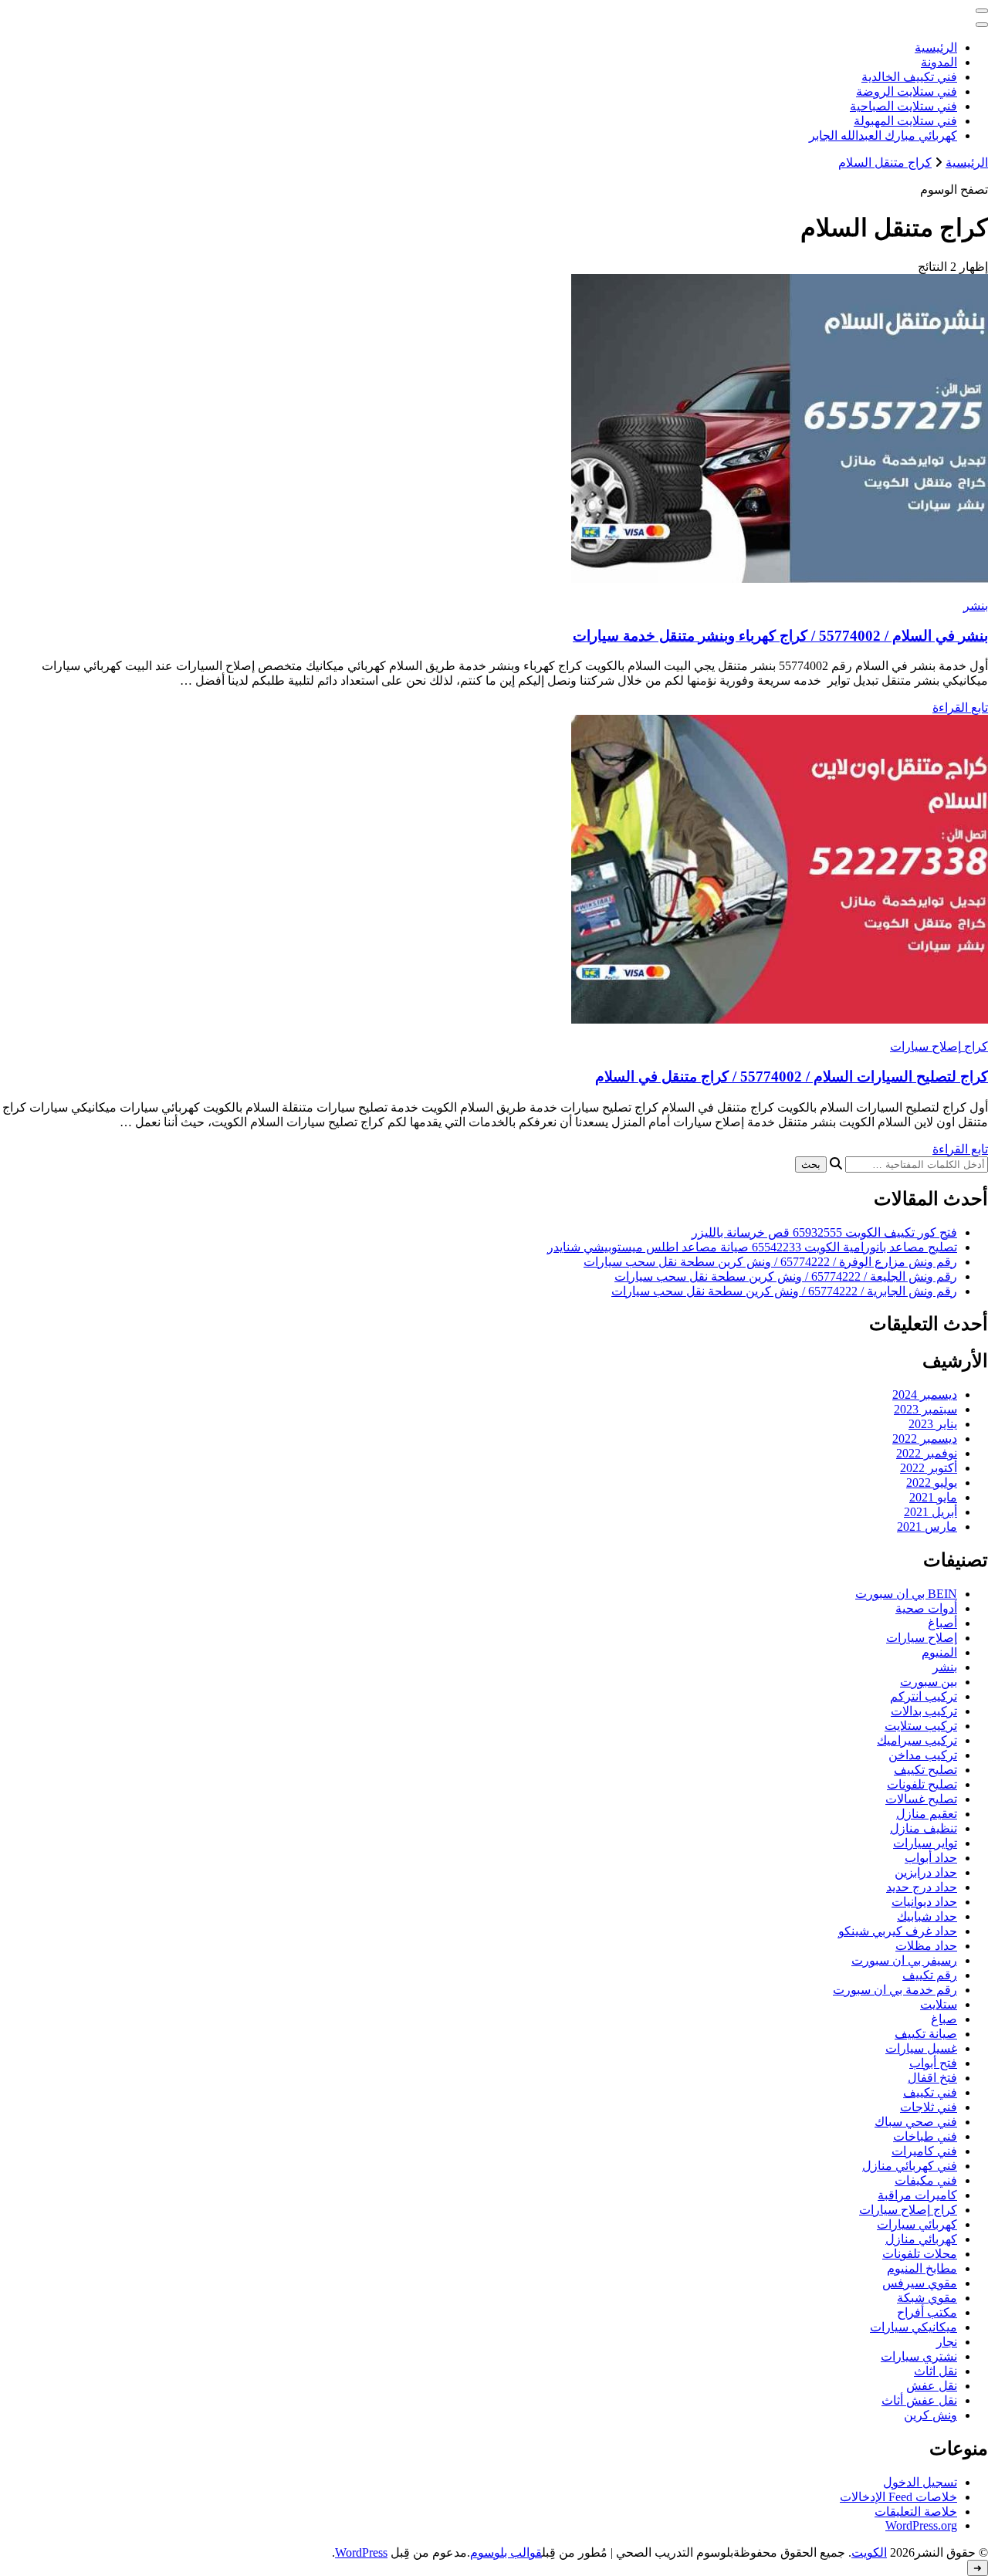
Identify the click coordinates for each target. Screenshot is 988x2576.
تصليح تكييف (925, 1770)
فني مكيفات (926, 2180)
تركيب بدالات (924, 1711)
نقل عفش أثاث (919, 2400)
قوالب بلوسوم (506, 2552)
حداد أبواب (931, 1858)
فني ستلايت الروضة (907, 91)
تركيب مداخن (923, 1755)
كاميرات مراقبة (917, 2195)
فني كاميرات (924, 2151)
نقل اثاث (936, 2371)
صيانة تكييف (926, 2034)
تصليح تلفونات (922, 1784)
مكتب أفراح (927, 2312)
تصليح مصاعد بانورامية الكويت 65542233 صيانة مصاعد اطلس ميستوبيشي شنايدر (752, 1247)
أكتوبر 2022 (929, 1468)
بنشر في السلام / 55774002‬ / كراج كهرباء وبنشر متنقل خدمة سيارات (780, 636)
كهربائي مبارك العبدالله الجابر (883, 135)
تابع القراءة (960, 707)
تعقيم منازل (927, 1814)
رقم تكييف (930, 1975)
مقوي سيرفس (920, 2283)
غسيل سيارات (921, 2048)
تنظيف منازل (924, 1828)
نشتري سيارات (919, 2356)
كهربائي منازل (921, 2239)
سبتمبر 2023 (925, 1409)
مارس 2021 (927, 1527)
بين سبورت (929, 1682)
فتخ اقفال (932, 2078)
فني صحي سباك (916, 2122)
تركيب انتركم (924, 1696)
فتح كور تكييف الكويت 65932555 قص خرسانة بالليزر (824, 1232)
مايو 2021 (933, 1497)
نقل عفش (932, 2386)
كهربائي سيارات (917, 2224)
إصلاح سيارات (922, 1638)
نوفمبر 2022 (927, 1453)
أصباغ (942, 1623)
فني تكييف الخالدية (909, 77)
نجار (947, 2342)
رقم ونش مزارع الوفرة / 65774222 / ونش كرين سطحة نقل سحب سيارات (770, 1262)
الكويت (869, 2552)
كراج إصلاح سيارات (939, 1046)
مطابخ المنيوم (922, 2268)
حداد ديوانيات (924, 1902)
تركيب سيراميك (917, 1740)
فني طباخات (925, 2136)
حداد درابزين (926, 1872)
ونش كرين (930, 2415)
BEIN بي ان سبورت (906, 1594)
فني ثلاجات (929, 2107)
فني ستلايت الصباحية (903, 106)
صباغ (944, 2019)
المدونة (939, 62)
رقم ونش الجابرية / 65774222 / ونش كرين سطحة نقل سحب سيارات (784, 1291)
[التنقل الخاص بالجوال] (982, 11)
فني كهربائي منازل (910, 2166)
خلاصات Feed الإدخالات (898, 2497)
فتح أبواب (933, 2063)
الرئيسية (936, 47)
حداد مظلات (926, 1946)
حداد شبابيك (927, 1916)
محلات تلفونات (920, 2254)
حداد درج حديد (922, 1887)
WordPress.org (921, 2525)
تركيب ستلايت (921, 1726)
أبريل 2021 (930, 1512)
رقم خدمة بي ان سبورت (895, 1990)
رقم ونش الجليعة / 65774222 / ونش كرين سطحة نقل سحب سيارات (786, 1276)
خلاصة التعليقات (916, 2512)
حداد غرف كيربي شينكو (898, 1931)
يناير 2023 (933, 1424)
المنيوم (939, 1652)
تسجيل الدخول (920, 2482)
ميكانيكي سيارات (914, 2327)
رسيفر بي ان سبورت (904, 1960)
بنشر (976, 606)
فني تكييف (930, 2092)
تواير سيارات (925, 1843)
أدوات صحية (926, 1608)
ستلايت (939, 2004)
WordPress (361, 2552)
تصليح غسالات (921, 1799)
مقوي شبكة (927, 2298)
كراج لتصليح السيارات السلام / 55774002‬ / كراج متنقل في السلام (792, 1076)
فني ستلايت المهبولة (905, 121)
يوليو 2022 (932, 1483)
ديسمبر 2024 (925, 1395)
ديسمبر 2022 (925, 1439)
